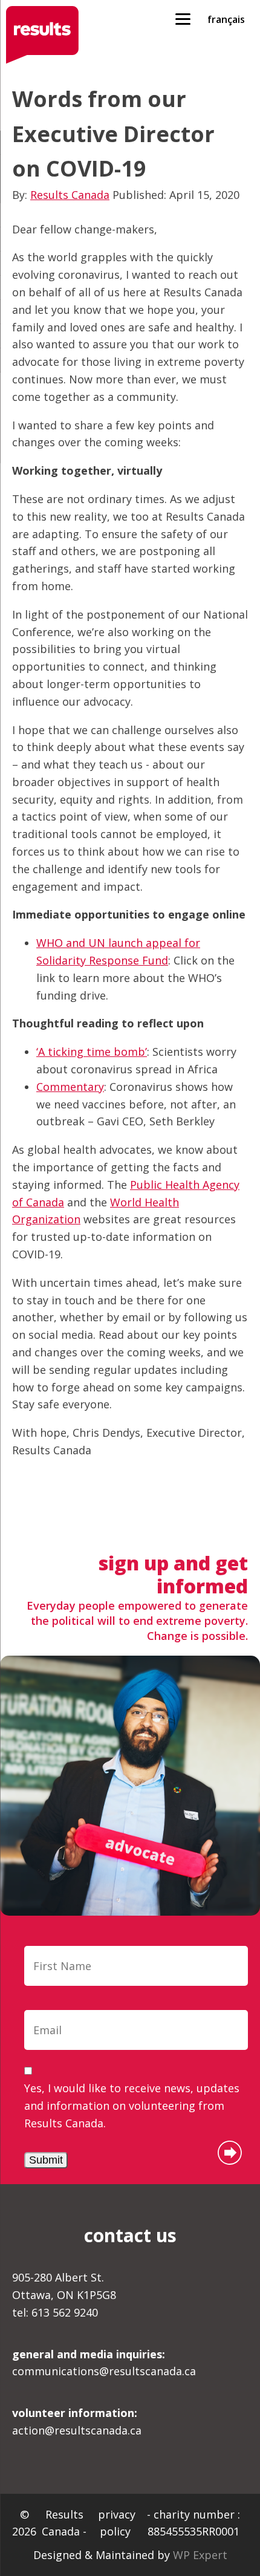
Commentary (70, 1087)
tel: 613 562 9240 (55, 2312)
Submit (46, 2160)
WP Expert (200, 2555)
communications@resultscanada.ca (104, 2363)
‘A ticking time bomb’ (92, 1052)
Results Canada (70, 195)
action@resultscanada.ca (77, 2422)
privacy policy (117, 2523)
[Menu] (183, 18)
